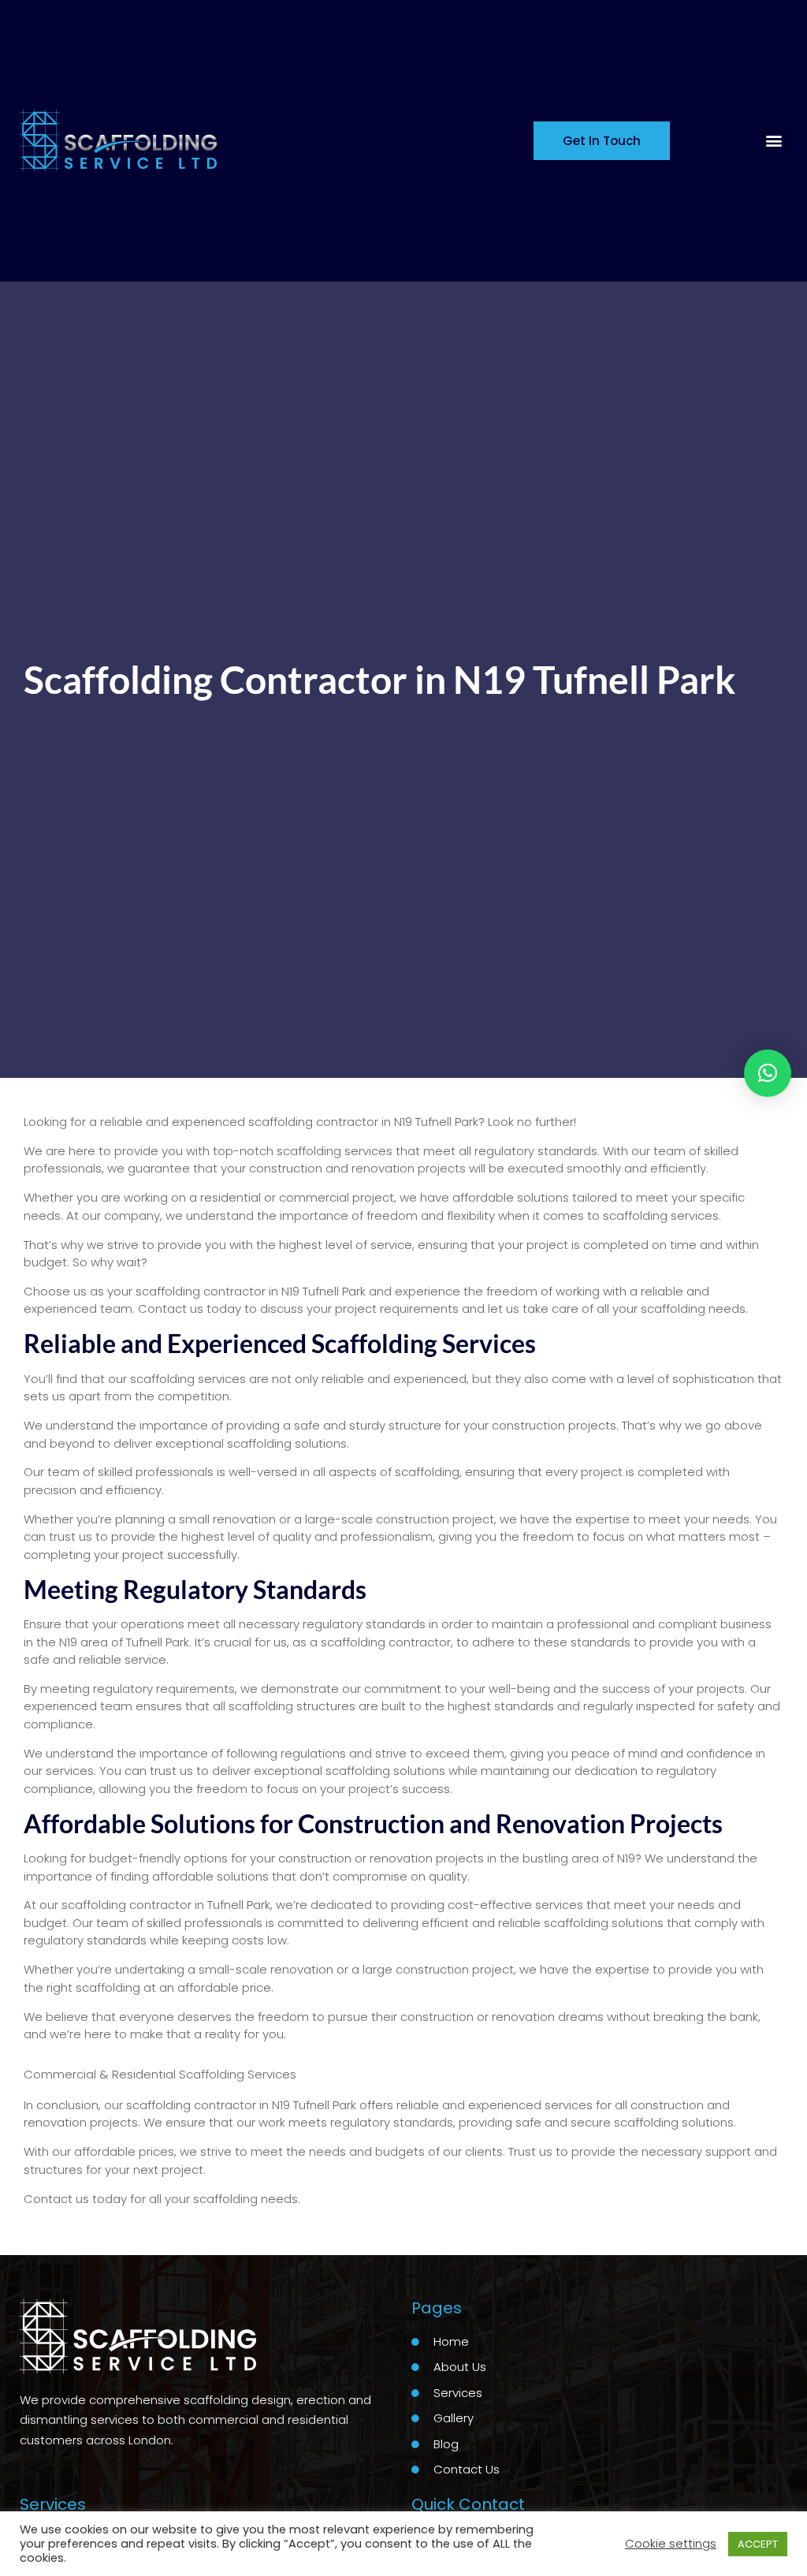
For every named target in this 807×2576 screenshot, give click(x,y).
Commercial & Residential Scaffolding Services (160, 2074)
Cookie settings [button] (671, 2543)
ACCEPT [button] (758, 2544)
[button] (774, 141)
